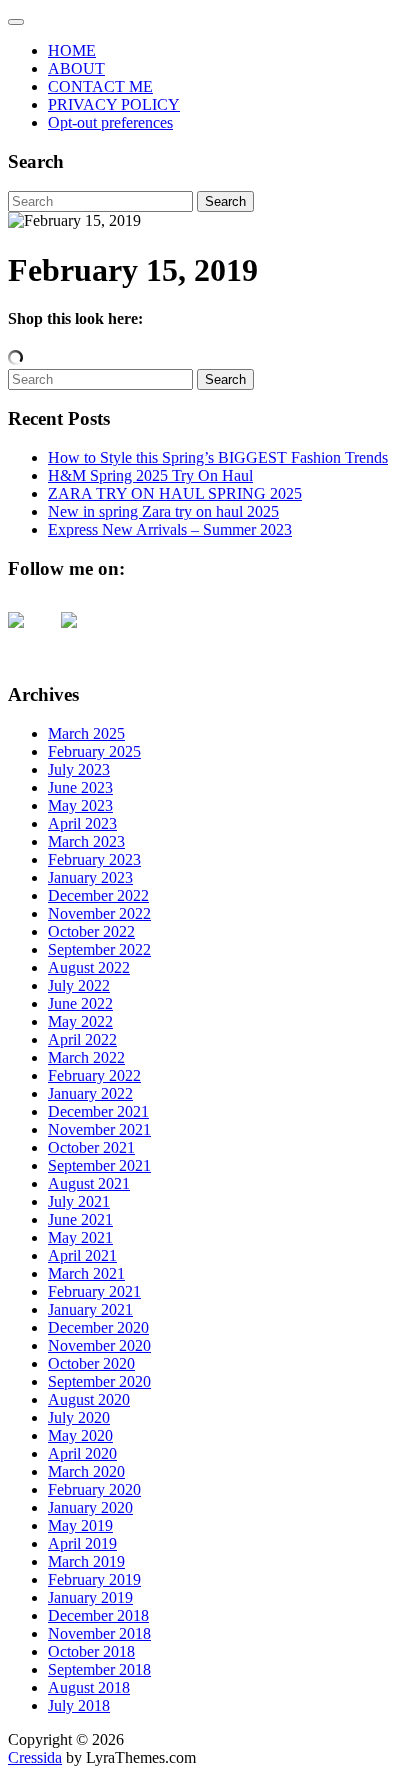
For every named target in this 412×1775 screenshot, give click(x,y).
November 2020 (99, 1345)
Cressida (35, 1757)
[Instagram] (85, 636)
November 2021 (99, 1129)
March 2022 (86, 1057)
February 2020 (94, 1489)
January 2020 (90, 1507)
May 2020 (80, 1435)
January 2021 (90, 1309)
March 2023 (86, 841)
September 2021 (99, 1165)
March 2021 (86, 1273)
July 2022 (79, 985)
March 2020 (86, 1471)
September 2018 (99, 1669)
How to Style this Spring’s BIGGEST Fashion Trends (218, 457)
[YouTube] (32, 636)
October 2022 (91, 931)
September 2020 (99, 1381)
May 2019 (80, 1525)
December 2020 (98, 1327)
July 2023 (79, 769)
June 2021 (80, 1219)
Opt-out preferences (110, 122)
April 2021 (82, 1255)
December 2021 (98, 1111)
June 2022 (80, 1003)
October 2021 (91, 1147)
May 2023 (80, 805)
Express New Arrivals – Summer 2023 (170, 529)
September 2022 (99, 949)
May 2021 (80, 1237)
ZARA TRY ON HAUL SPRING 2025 (175, 493)
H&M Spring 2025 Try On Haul (150, 475)
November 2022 (99, 913)
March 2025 (86, 733)
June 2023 (80, 787)
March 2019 (86, 1561)
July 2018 (79, 1705)
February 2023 (94, 859)
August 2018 (89, 1687)
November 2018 (99, 1633)
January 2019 (90, 1597)
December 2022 (98, 895)
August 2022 (89, 967)
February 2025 (94, 751)
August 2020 (89, 1399)
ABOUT (76, 68)
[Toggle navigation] (16, 22)
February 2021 (94, 1291)
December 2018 (98, 1615)
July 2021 (79, 1201)
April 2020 (82, 1453)
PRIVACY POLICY (114, 104)
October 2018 (91, 1651)
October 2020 (91, 1363)
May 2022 (80, 1021)
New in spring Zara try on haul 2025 (163, 511)
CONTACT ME (100, 86)
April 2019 (82, 1543)
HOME (72, 50)
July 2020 (79, 1417)
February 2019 (94, 1579)
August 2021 (89, 1183)
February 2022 (94, 1075)
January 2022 (90, 1093)
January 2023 (90, 877)
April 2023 (82, 823)
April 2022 (82, 1039)
